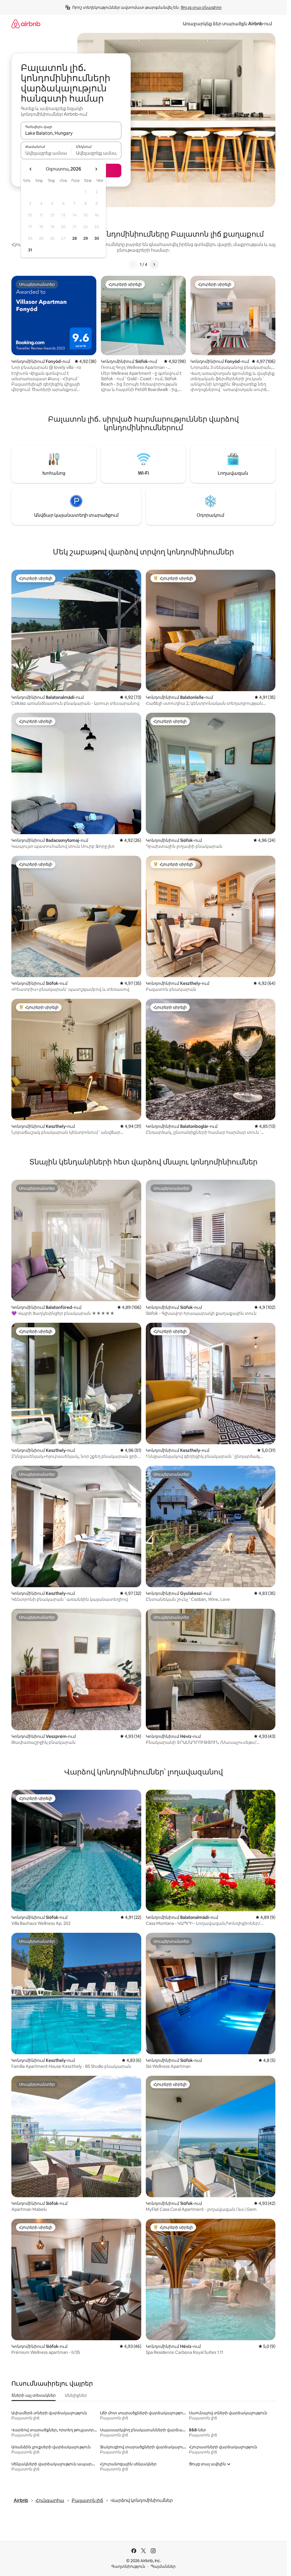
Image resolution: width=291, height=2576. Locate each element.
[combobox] (71, 133)
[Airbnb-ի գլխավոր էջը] (26, 24)
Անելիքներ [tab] (76, 2395)
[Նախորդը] (133, 264)
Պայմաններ (163, 2566)
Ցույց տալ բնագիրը (201, 7)
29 (86, 238)
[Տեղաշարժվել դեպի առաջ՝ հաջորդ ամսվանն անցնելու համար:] (96, 169)
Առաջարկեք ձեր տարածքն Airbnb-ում (227, 24)
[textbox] (46, 153)
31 (30, 250)
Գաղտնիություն (128, 2566)
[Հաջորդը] (154, 264)
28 (74, 238)
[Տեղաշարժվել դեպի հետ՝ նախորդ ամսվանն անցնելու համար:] (31, 169)
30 (97, 238)
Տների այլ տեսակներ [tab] (34, 2395)
